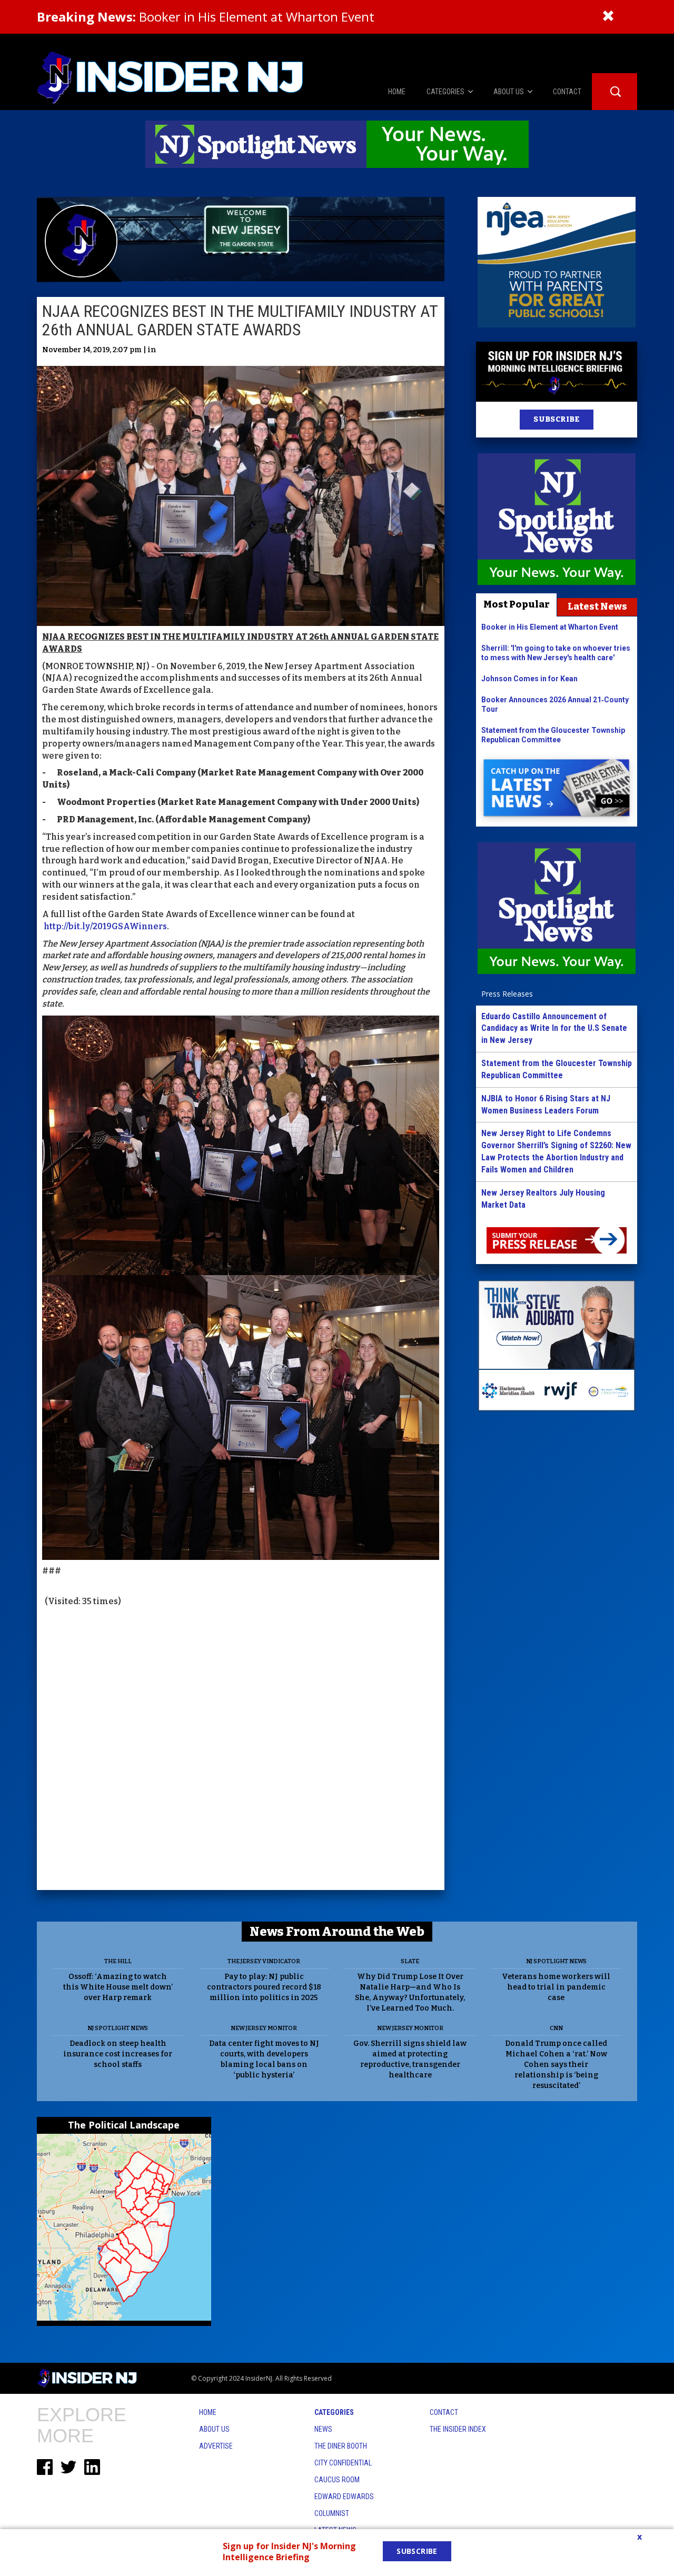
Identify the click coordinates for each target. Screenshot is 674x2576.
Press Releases (507, 994)
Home (208, 2412)
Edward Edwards (344, 2497)
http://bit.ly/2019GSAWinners (105, 926)
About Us (214, 2429)
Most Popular (517, 604)
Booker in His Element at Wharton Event (206, 17)
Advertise (216, 2446)
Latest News (597, 606)
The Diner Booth (341, 2446)
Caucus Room (337, 2480)
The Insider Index (458, 2429)
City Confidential (343, 2463)
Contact (444, 2412)
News (323, 2429)
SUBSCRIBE (556, 419)
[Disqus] (241, 1750)
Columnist (332, 2513)
